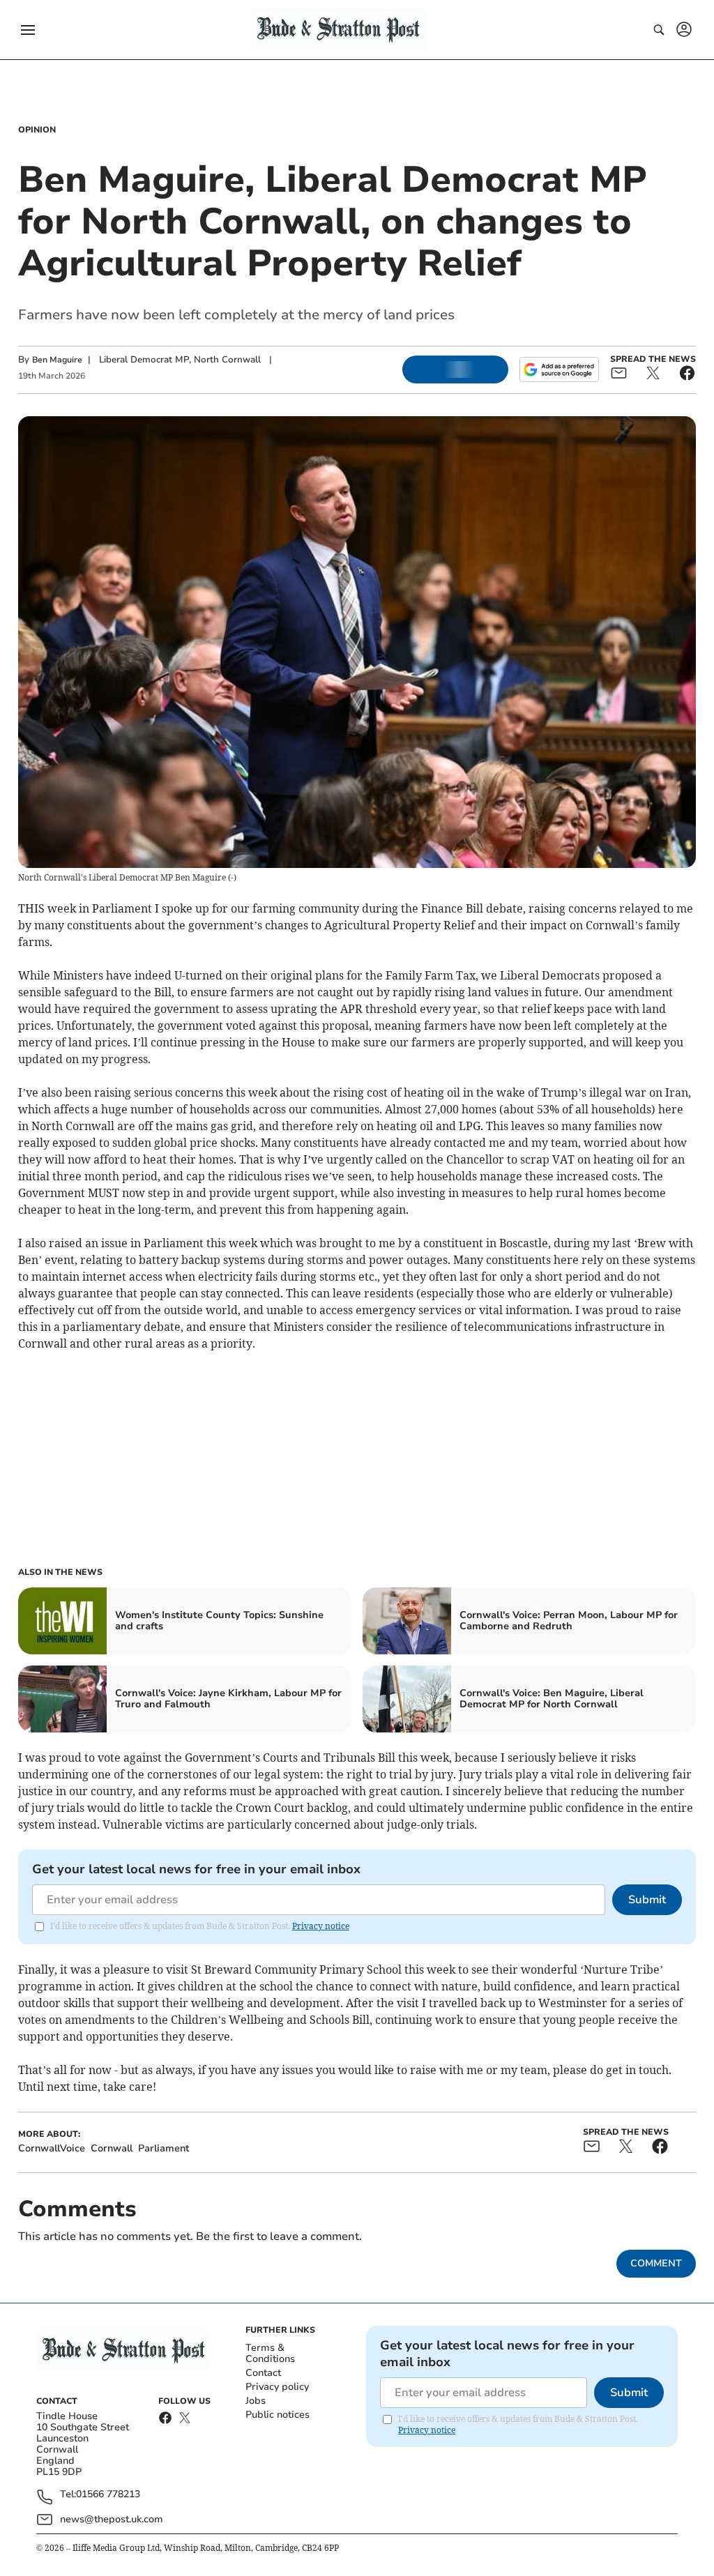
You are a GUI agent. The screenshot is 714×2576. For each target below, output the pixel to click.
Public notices (278, 2415)
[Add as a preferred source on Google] (559, 369)
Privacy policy (277, 2387)
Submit (647, 1900)
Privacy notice (321, 1926)
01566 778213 (108, 2495)
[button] (28, 30)
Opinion (37, 130)
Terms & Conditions (270, 2353)
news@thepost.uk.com (112, 2519)
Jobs (256, 2401)
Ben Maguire (57, 360)
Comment (656, 2263)
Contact (263, 2373)
